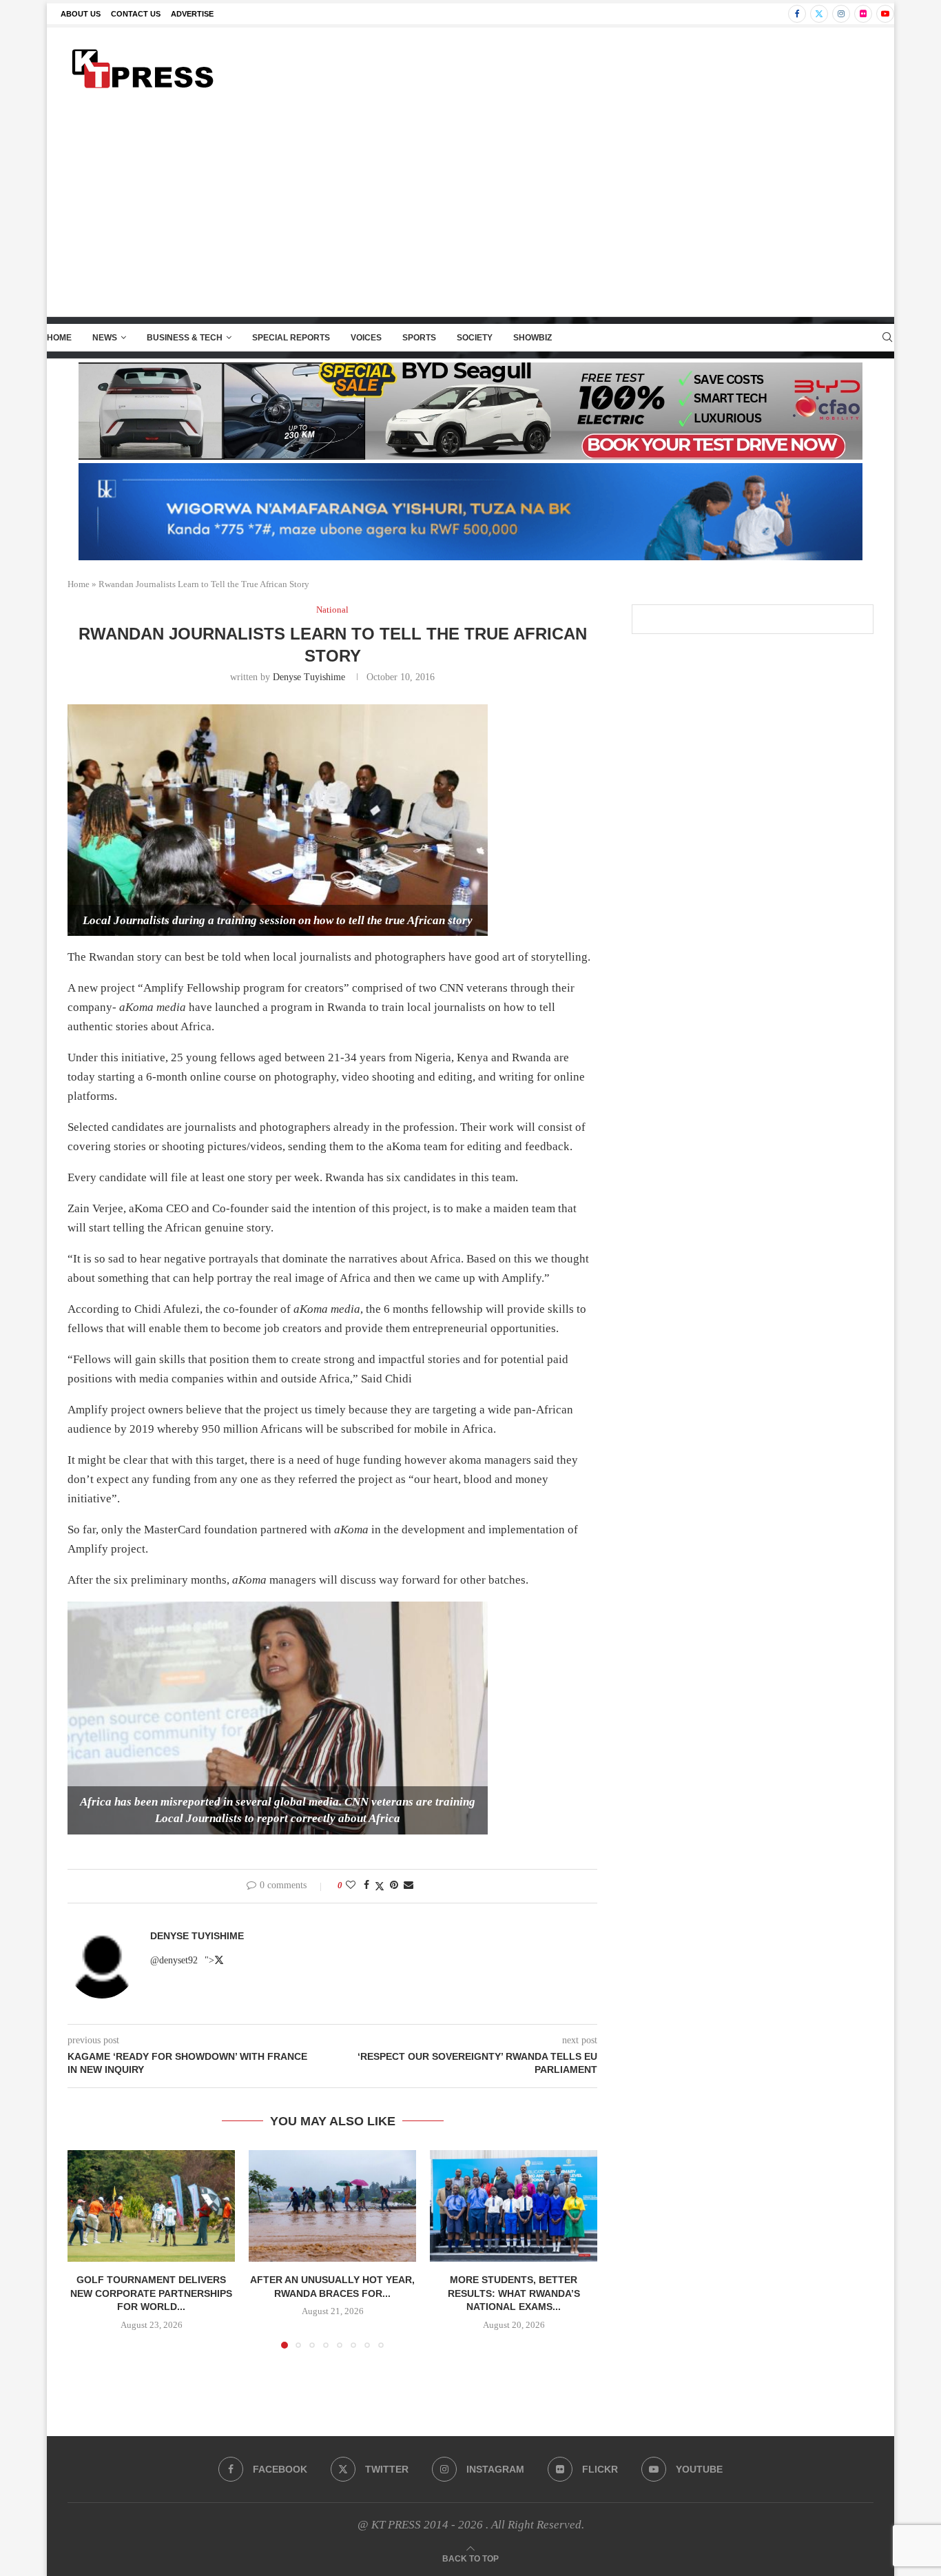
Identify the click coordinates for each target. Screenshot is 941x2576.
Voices (366, 338)
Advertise (192, 14)
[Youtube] (885, 14)
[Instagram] (841, 14)
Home (59, 338)
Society (475, 338)
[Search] (887, 338)
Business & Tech (185, 338)
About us (81, 14)
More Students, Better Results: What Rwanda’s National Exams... (514, 2293)
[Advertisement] (470, 213)
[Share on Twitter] (380, 1886)
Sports (419, 338)
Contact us (136, 14)
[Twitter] (819, 14)
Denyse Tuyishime (309, 677)
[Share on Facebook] (366, 1885)
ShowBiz (532, 338)
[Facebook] (797, 14)
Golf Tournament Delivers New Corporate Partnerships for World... (151, 2293)
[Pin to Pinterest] (394, 1885)
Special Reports (291, 338)
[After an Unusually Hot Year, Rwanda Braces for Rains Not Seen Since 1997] (332, 2206)
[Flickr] (863, 14)
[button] (86, 2249)
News (105, 338)
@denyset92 (174, 1960)
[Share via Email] (409, 1885)
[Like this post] (351, 1885)
